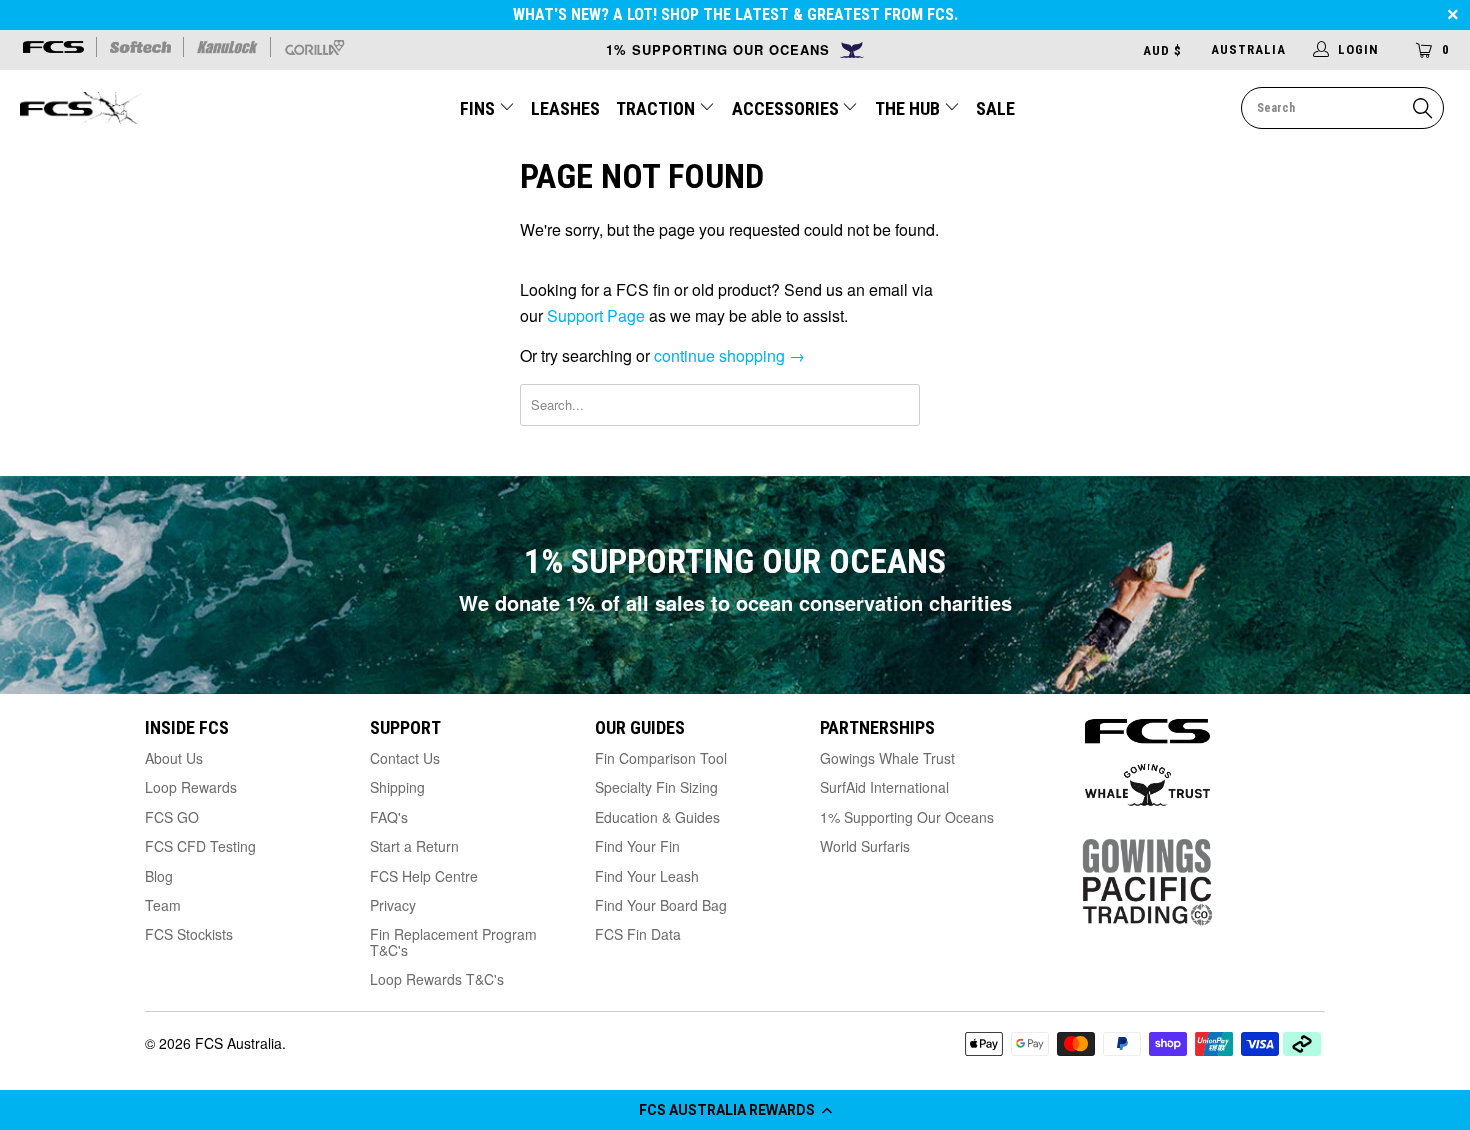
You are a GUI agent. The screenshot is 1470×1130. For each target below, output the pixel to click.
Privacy (393, 905)
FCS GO (172, 817)
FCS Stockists (189, 934)
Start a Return (414, 846)
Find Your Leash (647, 876)
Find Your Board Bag (661, 905)
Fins (477, 108)
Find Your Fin (637, 846)
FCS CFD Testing (200, 846)
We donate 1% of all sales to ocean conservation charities (735, 602)
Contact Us (405, 758)
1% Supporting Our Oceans (907, 817)
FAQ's (389, 817)
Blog (159, 876)
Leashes (565, 108)
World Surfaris (865, 846)
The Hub (909, 108)
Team (163, 905)
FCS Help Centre (424, 876)
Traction (657, 108)
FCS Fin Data (638, 934)
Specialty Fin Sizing (656, 787)
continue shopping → (729, 355)
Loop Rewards (191, 787)
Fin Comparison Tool (661, 758)
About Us (174, 758)
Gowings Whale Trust (887, 758)
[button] (735, 1110)
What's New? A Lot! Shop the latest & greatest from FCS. (735, 14)
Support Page (596, 315)
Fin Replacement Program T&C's (453, 941)
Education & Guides (657, 817)
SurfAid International (884, 787)
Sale (995, 108)
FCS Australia (238, 1043)
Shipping (397, 787)
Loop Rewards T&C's (437, 979)
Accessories (787, 108)
